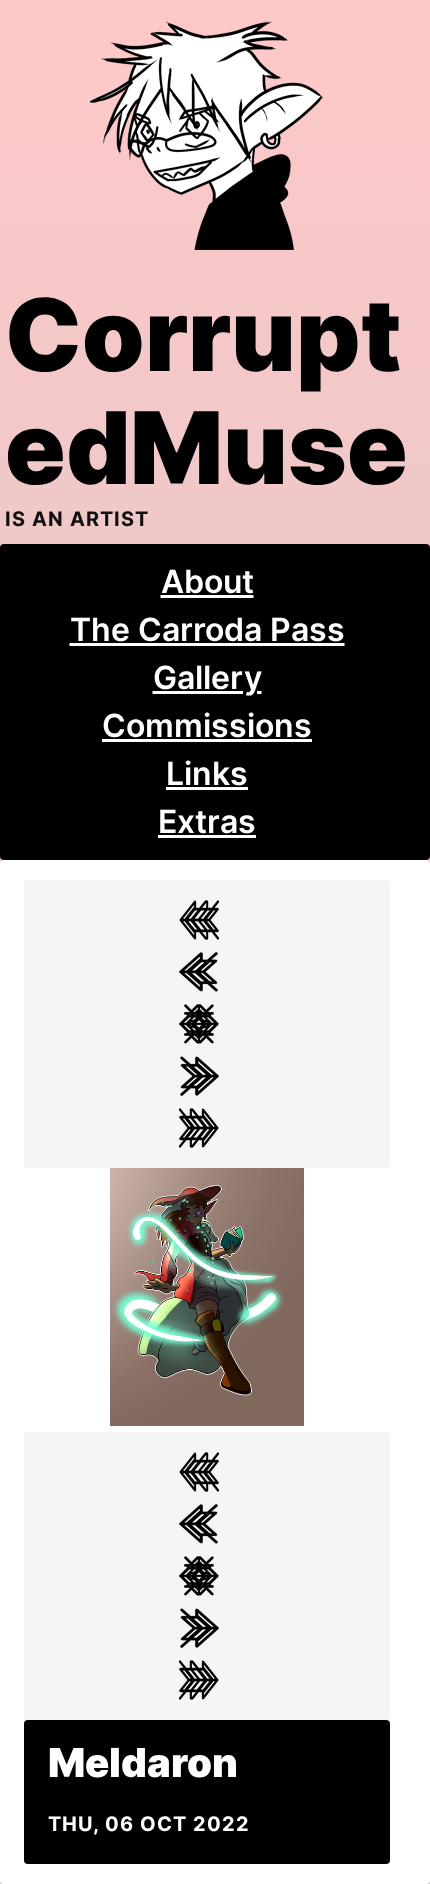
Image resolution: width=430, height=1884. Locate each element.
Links (207, 773)
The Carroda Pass (207, 629)
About (207, 581)
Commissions (207, 725)
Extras (207, 821)
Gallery (207, 677)
